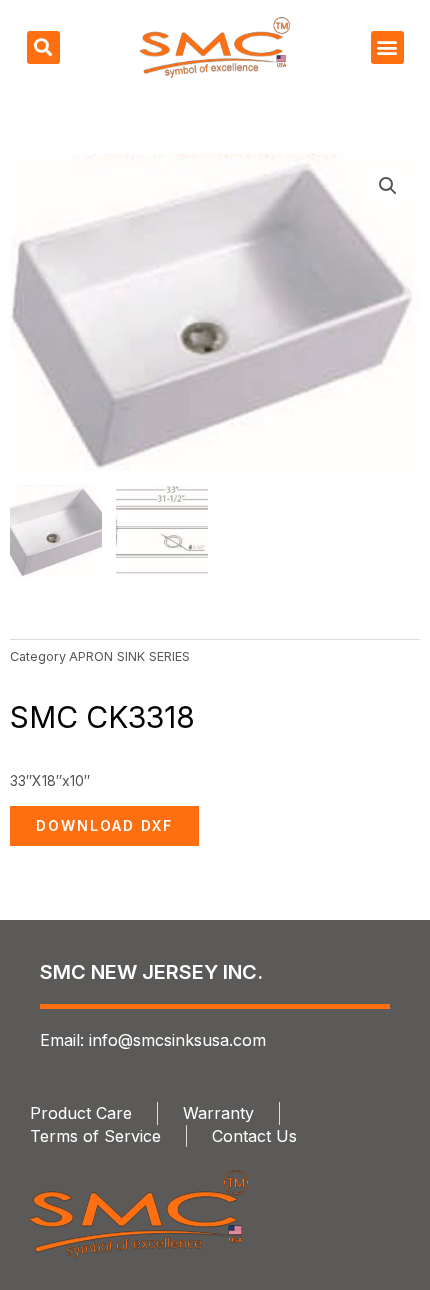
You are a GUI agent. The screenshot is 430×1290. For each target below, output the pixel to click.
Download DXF (104, 825)
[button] (43, 47)
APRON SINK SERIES (129, 656)
